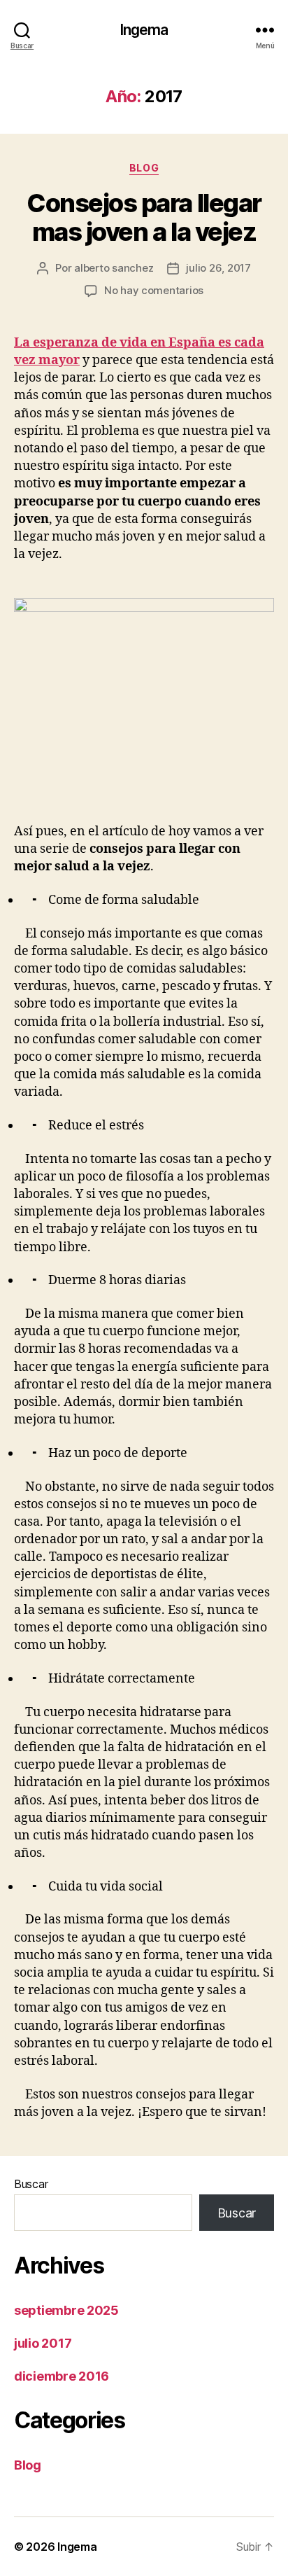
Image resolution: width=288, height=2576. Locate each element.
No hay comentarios (154, 290)
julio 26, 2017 (218, 268)
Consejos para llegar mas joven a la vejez (144, 217)
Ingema (144, 30)
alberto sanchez (114, 268)
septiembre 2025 (66, 2310)
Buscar (31, 2184)
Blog (144, 168)
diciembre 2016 (62, 2376)
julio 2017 (43, 2343)
